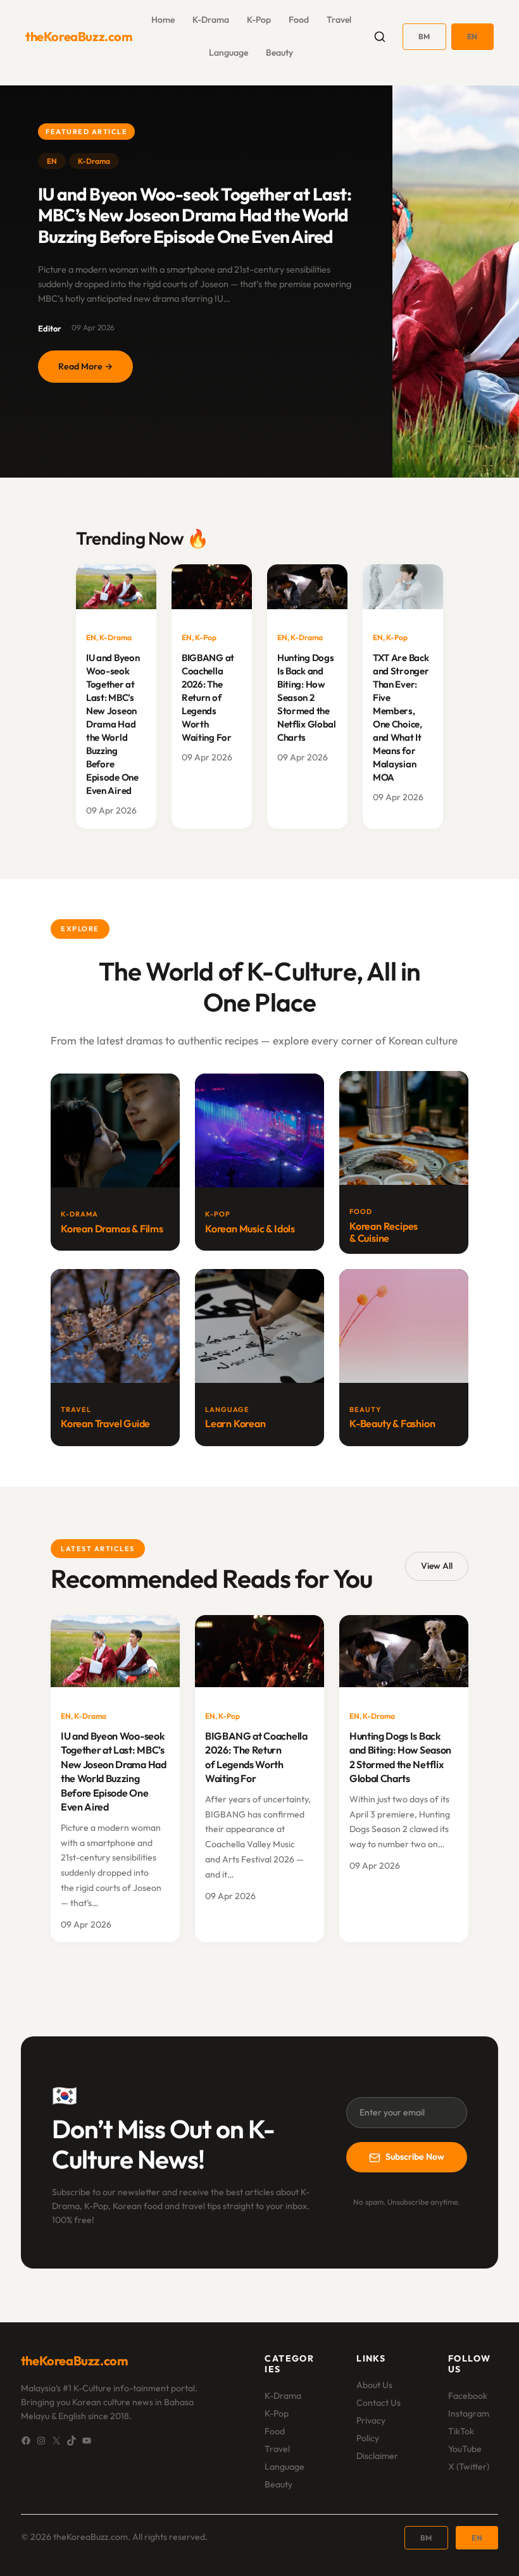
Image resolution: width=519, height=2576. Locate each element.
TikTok (461, 2431)
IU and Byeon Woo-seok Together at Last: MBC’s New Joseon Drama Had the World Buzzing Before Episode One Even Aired (195, 215)
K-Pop (206, 637)
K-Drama (94, 161)
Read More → (96, 372)
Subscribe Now (415, 2157)
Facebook (468, 2396)
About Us (374, 2385)
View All (437, 1566)
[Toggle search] (380, 37)
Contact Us (378, 2403)
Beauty (278, 2484)
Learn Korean (235, 1423)
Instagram (469, 2413)
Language (285, 2467)
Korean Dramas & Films (112, 1229)
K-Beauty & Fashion (392, 1423)
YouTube (465, 2449)
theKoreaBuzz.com (79, 36)
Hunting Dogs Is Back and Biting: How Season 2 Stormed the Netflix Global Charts (307, 697)
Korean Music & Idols (250, 1229)
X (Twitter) (469, 2467)
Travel (277, 2449)
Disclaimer (377, 2456)
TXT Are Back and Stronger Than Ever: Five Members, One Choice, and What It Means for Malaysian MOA (401, 718)
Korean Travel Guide (105, 1423)
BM (424, 36)
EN (472, 36)
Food (275, 2431)
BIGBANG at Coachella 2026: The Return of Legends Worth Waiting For (208, 697)
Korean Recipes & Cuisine (384, 1232)
